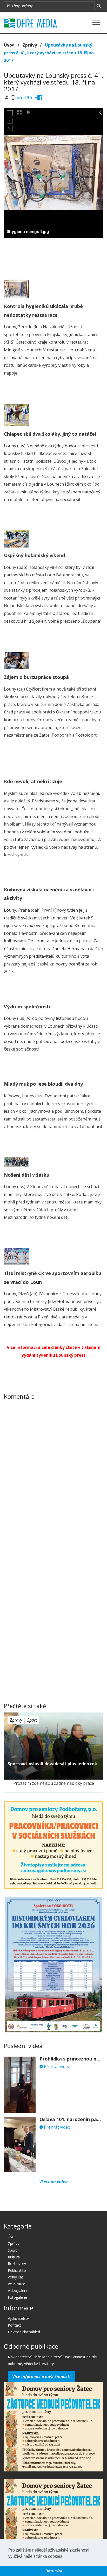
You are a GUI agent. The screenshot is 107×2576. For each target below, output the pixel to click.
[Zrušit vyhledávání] (99, 6)
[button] (64, 2557)
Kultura (14, 2257)
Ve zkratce (16, 2284)
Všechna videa (53, 2182)
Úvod (9, 45)
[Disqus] (53, 1476)
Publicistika (17, 2270)
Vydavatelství (19, 2318)
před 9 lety (27, 98)
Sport (32, 1720)
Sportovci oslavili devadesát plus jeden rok (52, 1764)
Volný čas (16, 2277)
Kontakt (14, 2325)
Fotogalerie (17, 2297)
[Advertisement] (53, 257)
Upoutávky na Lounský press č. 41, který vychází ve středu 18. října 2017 (49, 53)
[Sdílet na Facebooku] (40, 98)
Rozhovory (17, 2263)
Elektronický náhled (24, 2332)
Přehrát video (57, 2066)
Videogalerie (18, 2291)
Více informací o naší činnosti (41, 2377)
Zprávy (30, 45)
